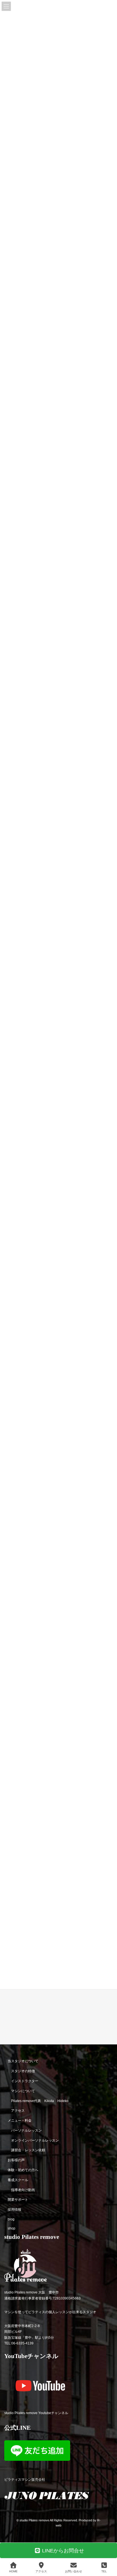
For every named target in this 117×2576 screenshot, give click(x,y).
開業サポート (18, 2200)
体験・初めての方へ (23, 2170)
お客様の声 (16, 2160)
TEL (104, 2571)
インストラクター (25, 2081)
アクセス (18, 2111)
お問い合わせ (74, 2571)
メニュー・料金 (20, 2121)
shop (12, 2228)
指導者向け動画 (23, 2190)
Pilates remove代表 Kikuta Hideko (40, 2101)
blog (11, 2219)
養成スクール (18, 2180)
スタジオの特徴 (23, 2071)
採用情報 (14, 2210)
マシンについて (23, 2091)
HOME (13, 2571)
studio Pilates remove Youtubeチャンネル (36, 2413)
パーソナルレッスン (26, 2130)
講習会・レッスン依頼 (28, 2150)
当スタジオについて (23, 2061)
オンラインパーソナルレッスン (35, 2140)
